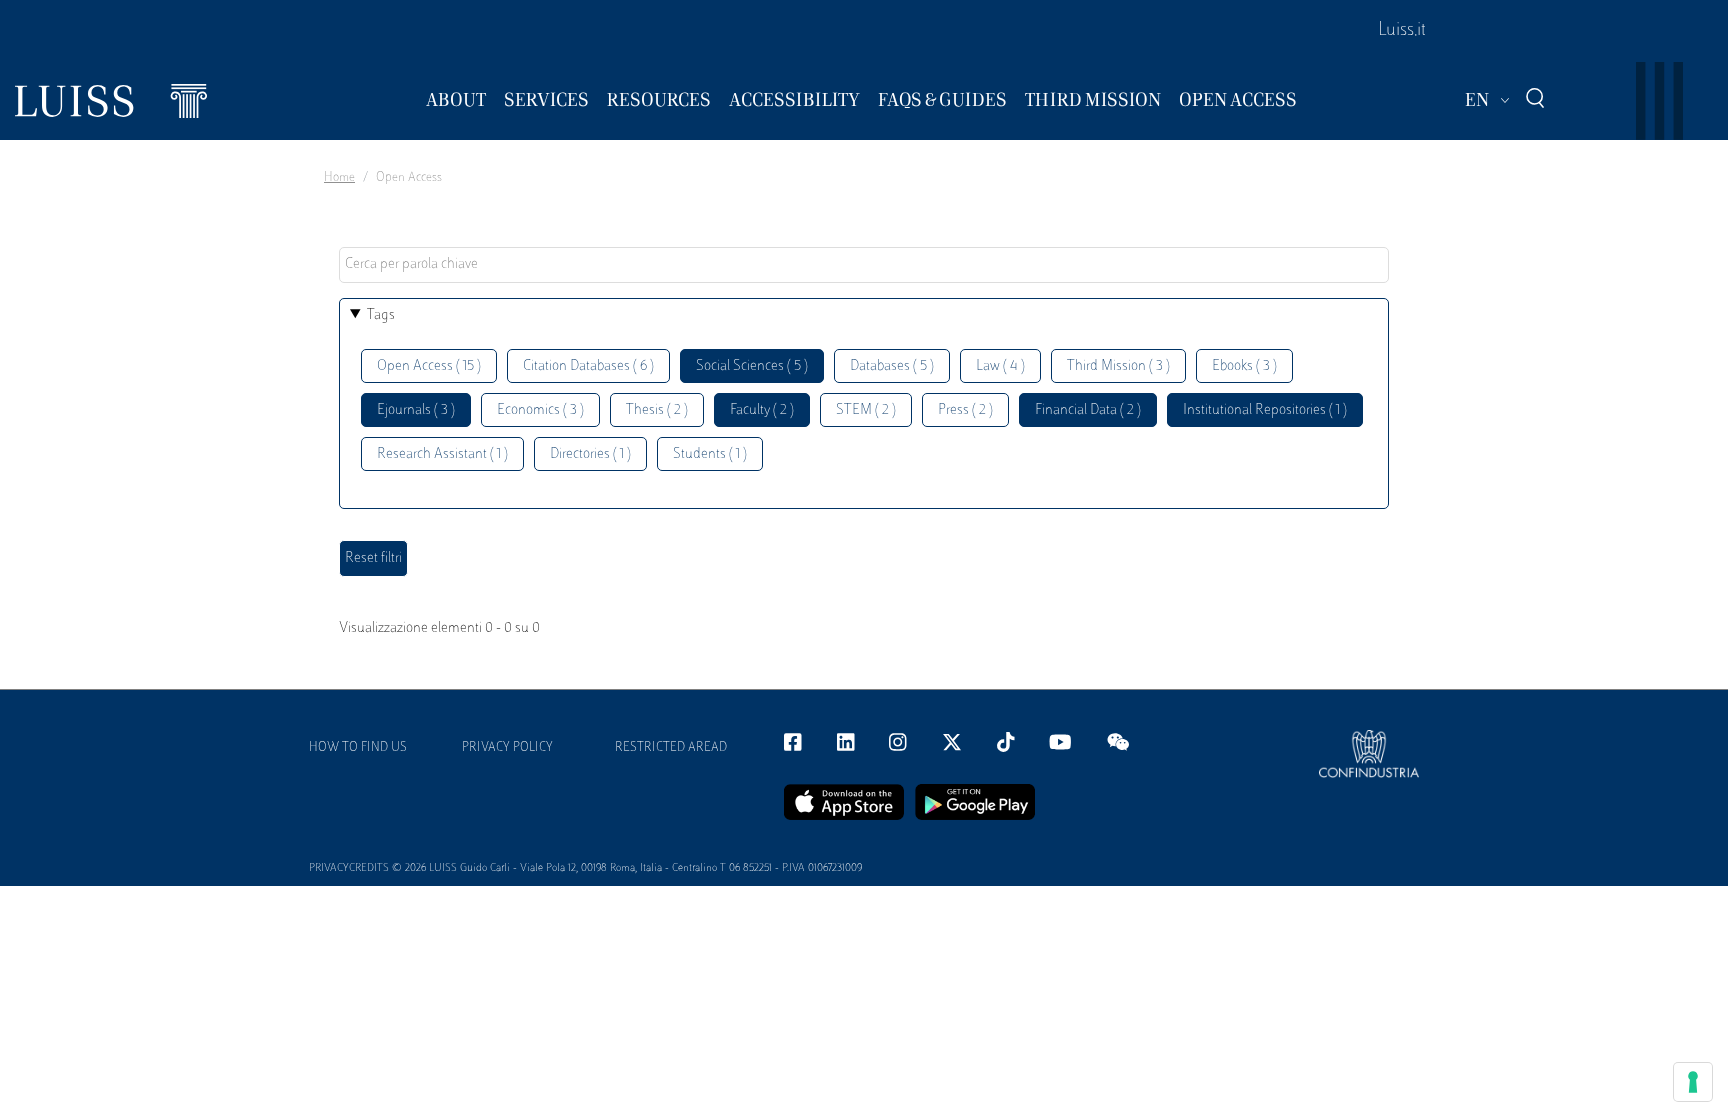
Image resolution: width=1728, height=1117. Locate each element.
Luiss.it (1402, 31)
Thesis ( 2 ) (657, 410)
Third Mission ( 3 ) (1118, 366)
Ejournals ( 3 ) (416, 410)
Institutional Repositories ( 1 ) (1265, 410)
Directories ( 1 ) (590, 454)
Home (339, 178)
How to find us (358, 748)
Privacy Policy (507, 748)
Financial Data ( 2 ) (1088, 410)
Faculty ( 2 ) (762, 410)
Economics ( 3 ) (540, 410)
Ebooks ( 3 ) (1244, 366)
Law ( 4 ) (1000, 366)
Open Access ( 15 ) (429, 366)
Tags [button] (381, 315)
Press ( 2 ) (965, 410)
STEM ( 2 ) (866, 410)
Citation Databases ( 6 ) (588, 366)
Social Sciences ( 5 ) (752, 366)
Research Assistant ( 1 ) (442, 454)
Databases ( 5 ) (892, 366)
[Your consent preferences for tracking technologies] (1693, 1082)
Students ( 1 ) (710, 454)
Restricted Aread (671, 748)
